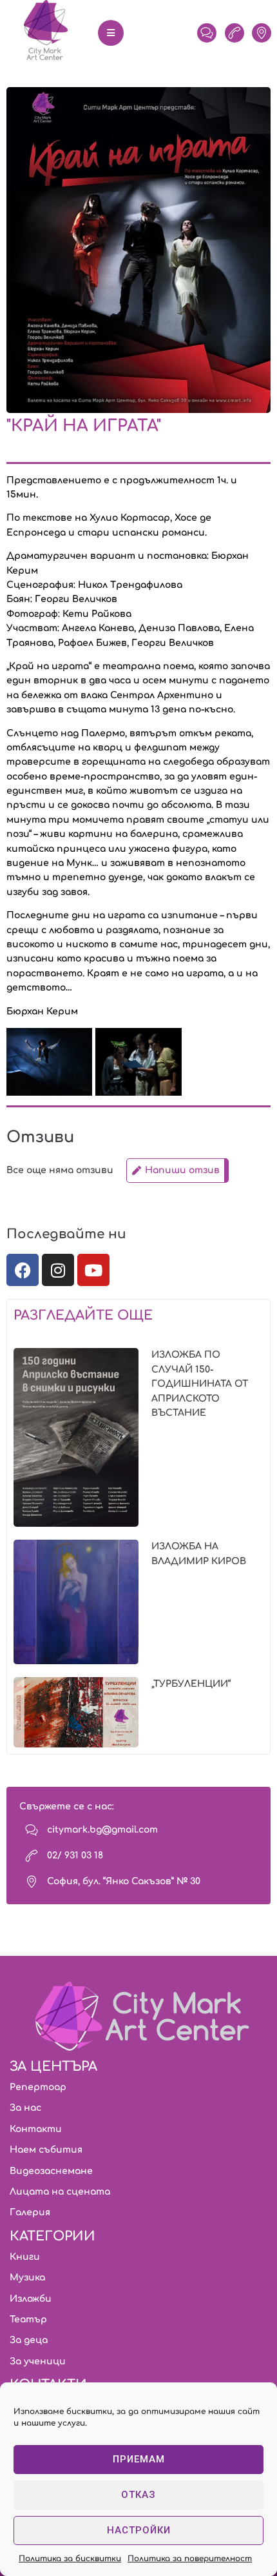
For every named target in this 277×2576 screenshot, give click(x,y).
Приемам (139, 2459)
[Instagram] (58, 1270)
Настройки (139, 2530)
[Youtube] (93, 1270)
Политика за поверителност (190, 2559)
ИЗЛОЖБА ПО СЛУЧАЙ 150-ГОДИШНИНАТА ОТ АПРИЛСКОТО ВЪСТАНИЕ (200, 1384)
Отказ (138, 2495)
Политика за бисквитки (70, 2559)
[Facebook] (23, 1270)
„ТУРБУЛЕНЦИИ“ (191, 1684)
